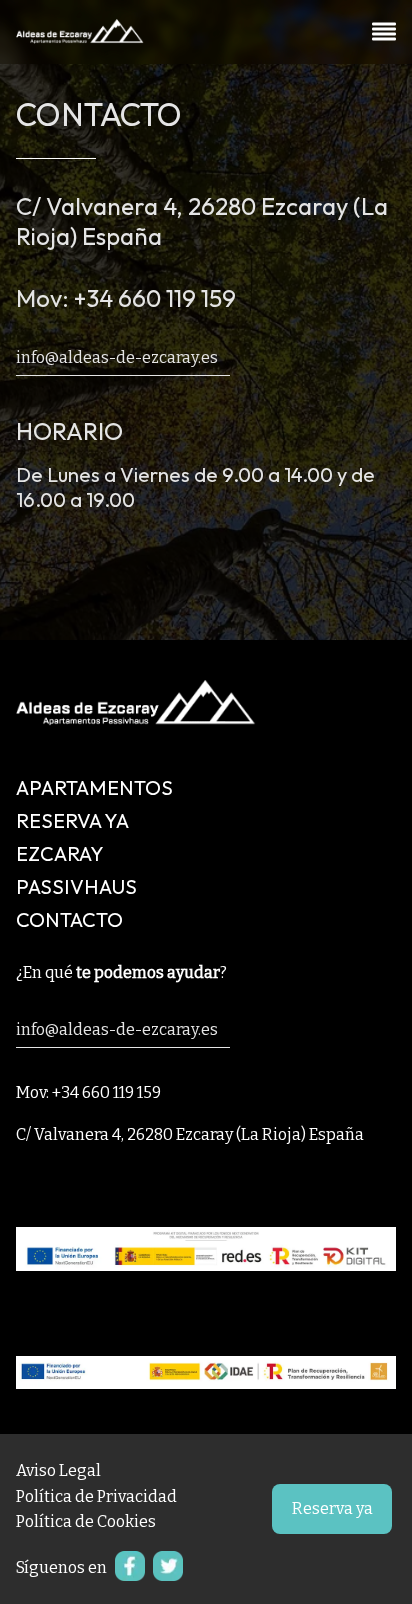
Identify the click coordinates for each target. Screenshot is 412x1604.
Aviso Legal (58, 1470)
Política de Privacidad (96, 1496)
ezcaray (60, 853)
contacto (69, 919)
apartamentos (94, 787)
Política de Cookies (86, 1521)
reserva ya (72, 820)
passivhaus (76, 886)
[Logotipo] (80, 37)
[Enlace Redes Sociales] (126, 1574)
